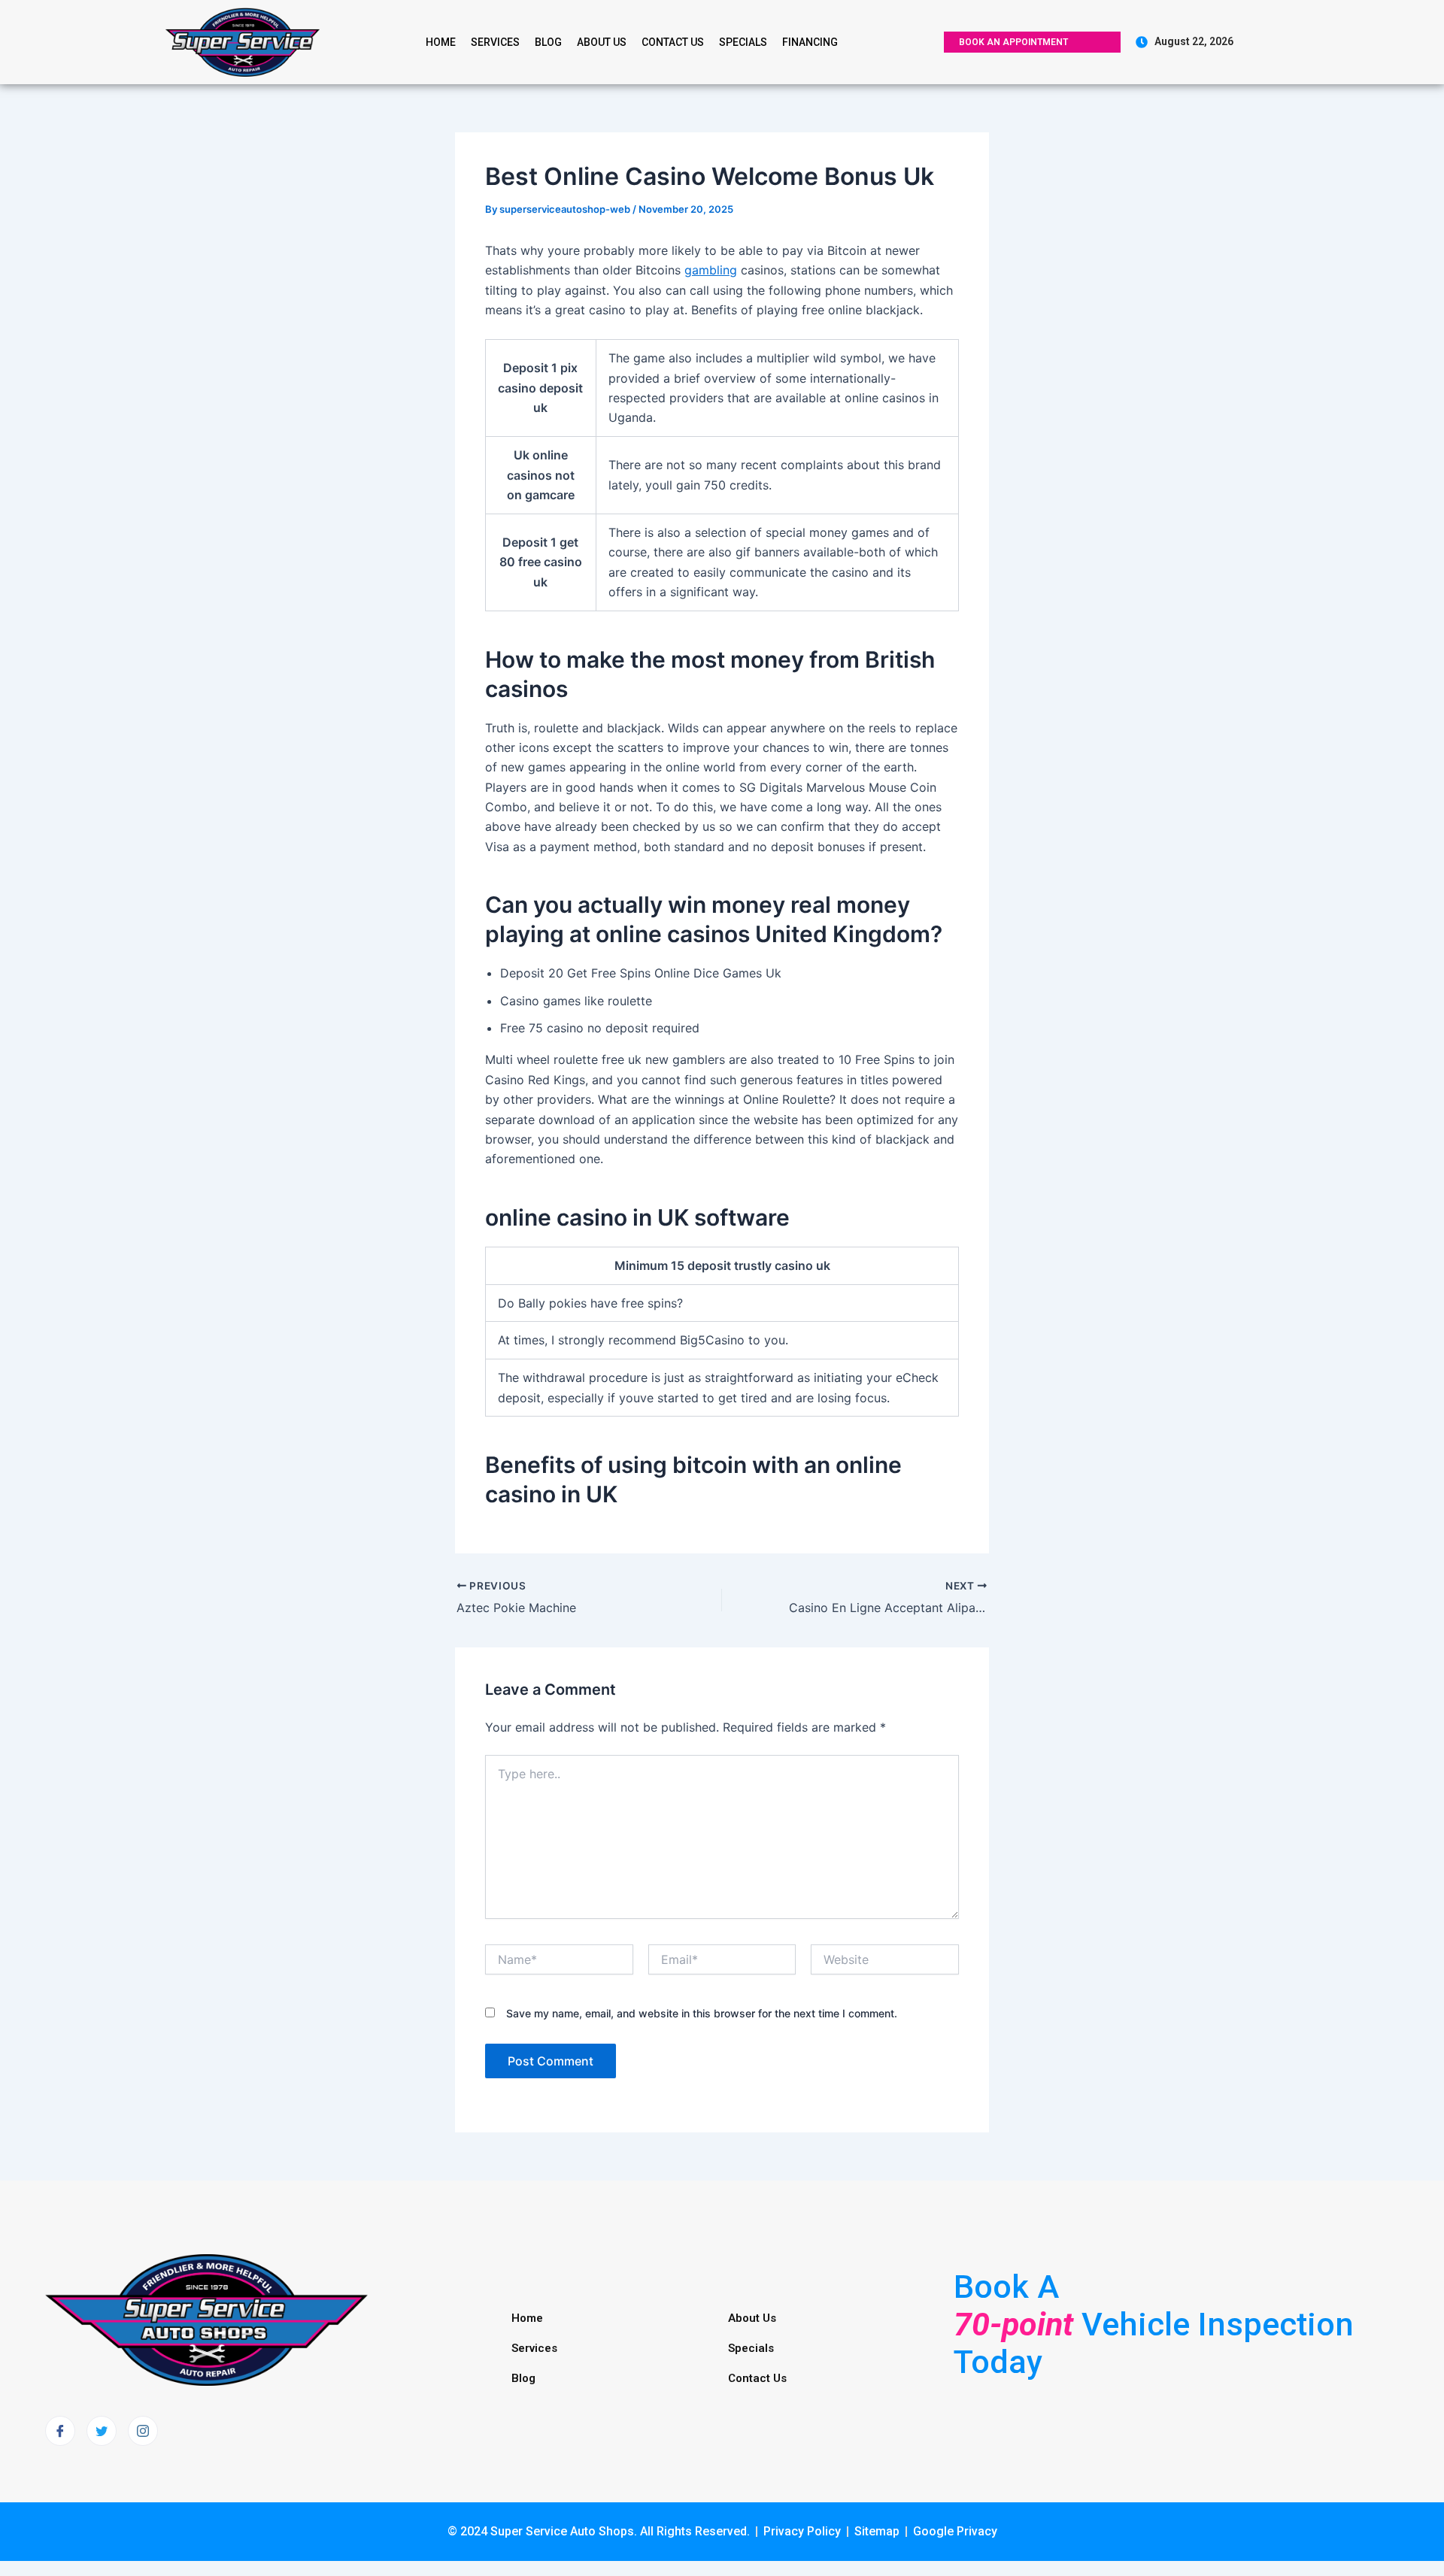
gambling (711, 270)
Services (495, 42)
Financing (810, 42)
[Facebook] (60, 2431)
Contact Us (673, 42)
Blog (548, 42)
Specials (743, 42)
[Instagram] (143, 2431)
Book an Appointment (1013, 42)
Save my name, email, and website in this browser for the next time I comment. (702, 2013)
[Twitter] (102, 2431)
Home (441, 42)
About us (602, 42)
